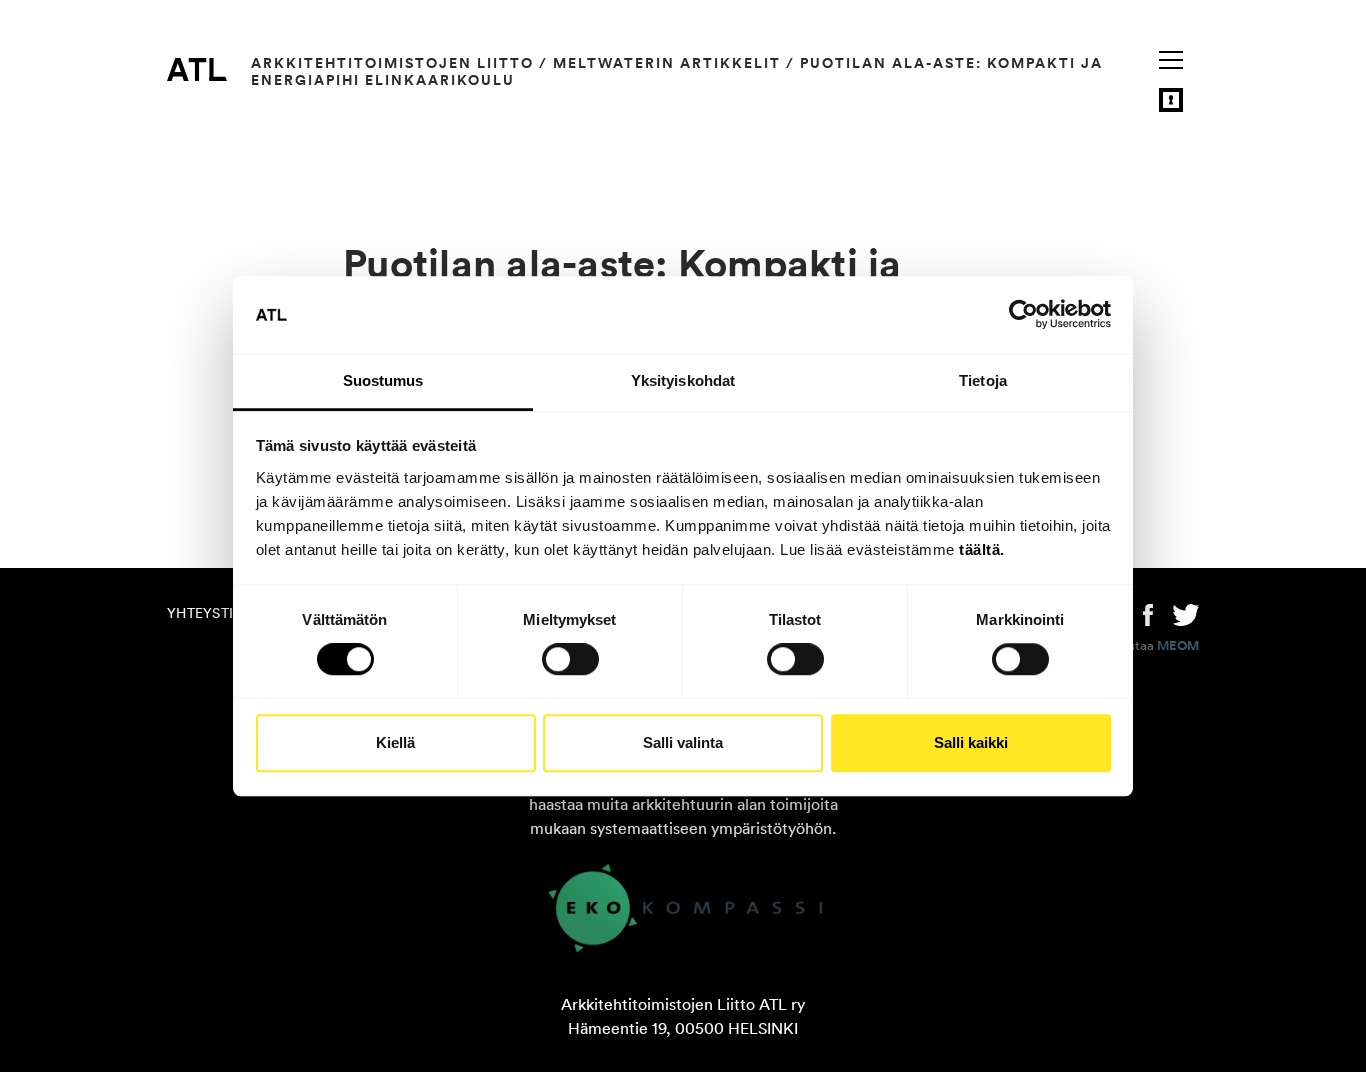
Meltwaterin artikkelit (667, 63)
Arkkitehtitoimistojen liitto (392, 63)
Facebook (1148, 613)
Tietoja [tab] (983, 380)
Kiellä (395, 742)
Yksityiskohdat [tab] (683, 380)
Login (1171, 100)
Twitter (1186, 613)
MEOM (1178, 646)
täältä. (982, 549)
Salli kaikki (971, 742)
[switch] (570, 659)
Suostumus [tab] (383, 380)
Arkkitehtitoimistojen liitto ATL (197, 69)
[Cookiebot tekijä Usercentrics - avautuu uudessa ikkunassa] (1023, 315)
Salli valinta (683, 742)
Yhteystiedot (219, 613)
